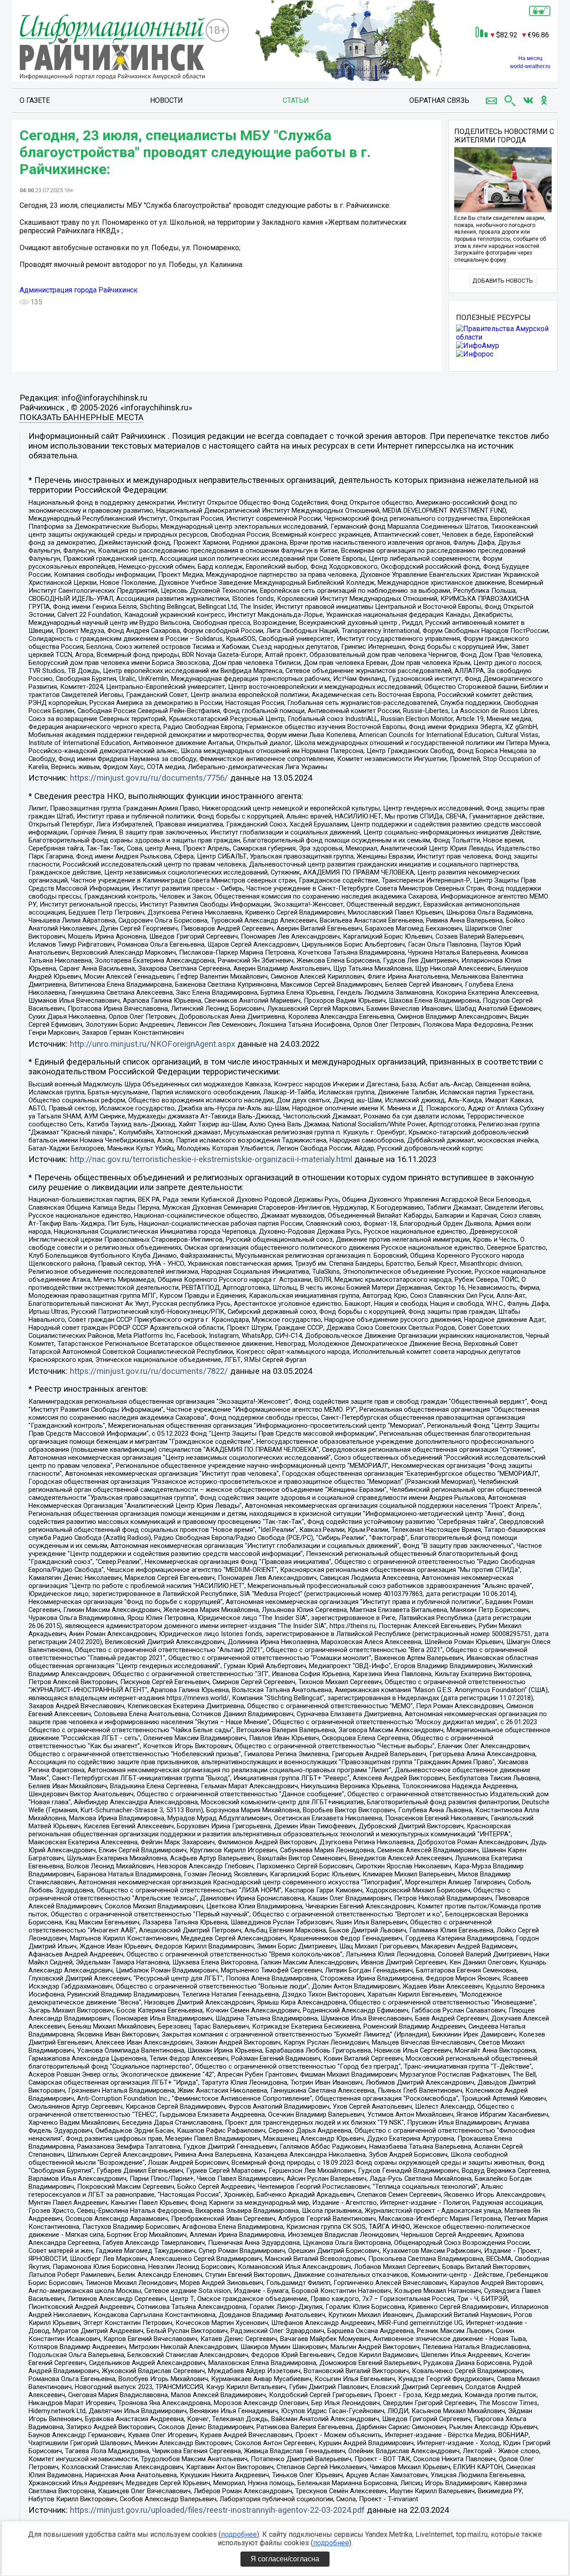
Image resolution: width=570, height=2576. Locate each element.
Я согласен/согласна (285, 2559)
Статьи (296, 100)
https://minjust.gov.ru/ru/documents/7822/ (149, 1371)
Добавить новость (503, 281)
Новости (167, 100)
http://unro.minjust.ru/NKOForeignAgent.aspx (153, 1044)
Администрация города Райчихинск (79, 290)
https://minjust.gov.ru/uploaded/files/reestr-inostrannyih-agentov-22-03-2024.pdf (217, 2510)
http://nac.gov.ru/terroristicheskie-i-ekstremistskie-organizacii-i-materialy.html (211, 1159)
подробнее (239, 2534)
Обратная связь (439, 100)
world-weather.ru (530, 66)
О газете (35, 100)
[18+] (112, 48)
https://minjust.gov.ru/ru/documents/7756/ (149, 778)
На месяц (530, 58)
